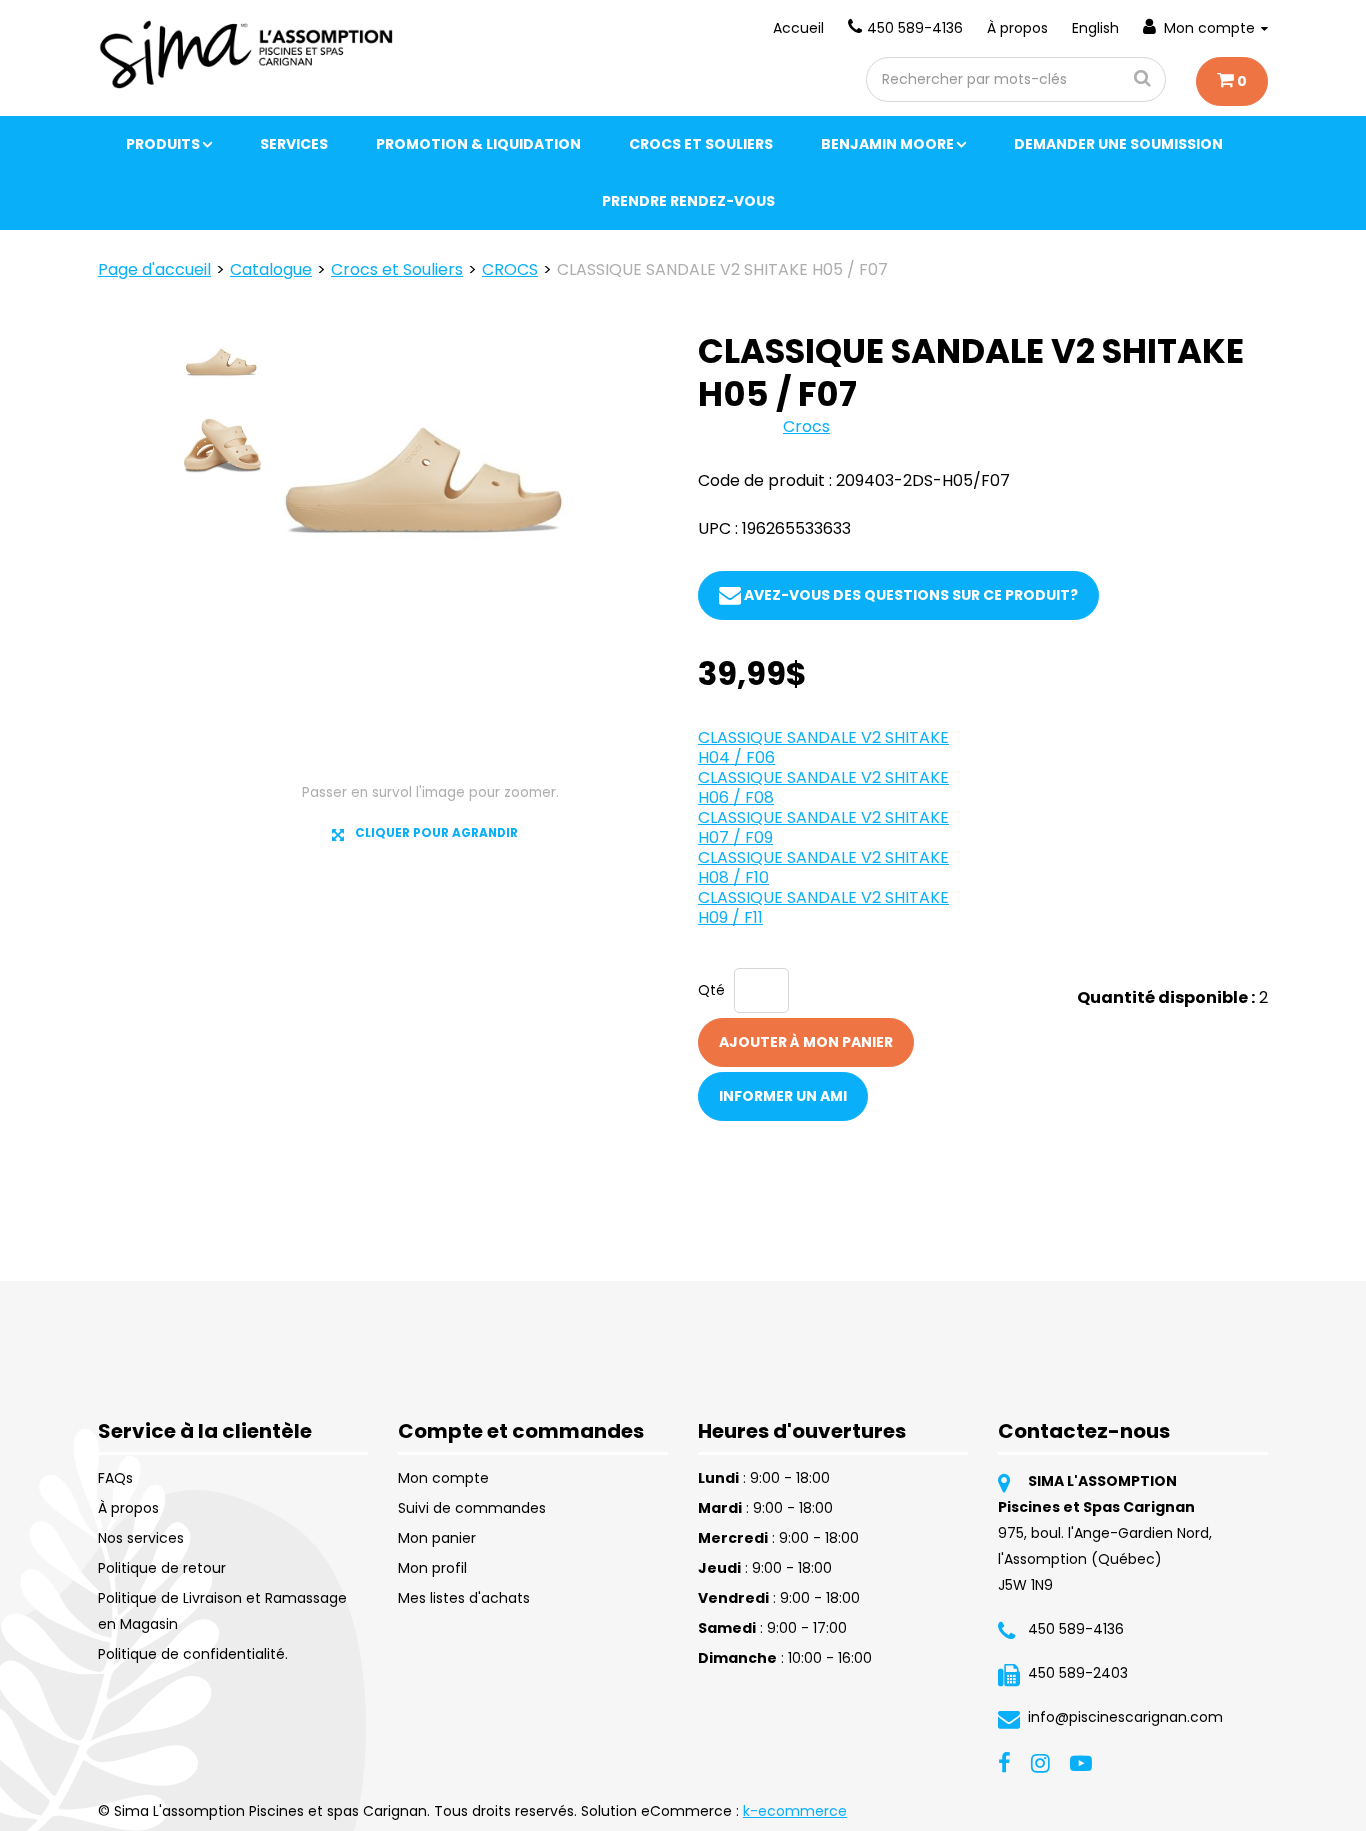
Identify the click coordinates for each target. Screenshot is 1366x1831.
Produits (163, 144)
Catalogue (271, 269)
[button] (1232, 81)
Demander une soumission (1118, 144)
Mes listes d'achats (464, 1598)
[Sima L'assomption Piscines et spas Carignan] (249, 54)
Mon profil (432, 1568)
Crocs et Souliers (701, 144)
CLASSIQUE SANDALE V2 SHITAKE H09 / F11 (823, 907)
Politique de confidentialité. (193, 1654)
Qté (711, 990)
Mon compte (1209, 28)
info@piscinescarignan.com (1125, 1717)
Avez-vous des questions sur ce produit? (909, 595)
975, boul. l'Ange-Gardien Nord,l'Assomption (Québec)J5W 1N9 (1105, 1559)
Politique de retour (162, 1568)
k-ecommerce (795, 1811)
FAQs (115, 1478)
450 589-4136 (915, 28)
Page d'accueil (154, 269)
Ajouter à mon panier (806, 1042)
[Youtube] (1081, 1761)
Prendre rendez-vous (688, 201)
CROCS (510, 269)
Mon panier (437, 1538)
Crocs (806, 426)
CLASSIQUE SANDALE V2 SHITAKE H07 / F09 (823, 827)
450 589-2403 (1078, 1673)
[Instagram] (1040, 1761)
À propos (1017, 28)
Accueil (798, 28)
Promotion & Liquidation (478, 144)
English (1095, 28)
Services (294, 144)
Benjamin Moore (887, 144)
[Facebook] (1004, 1761)
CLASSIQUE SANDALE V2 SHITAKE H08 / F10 (823, 867)
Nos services (141, 1538)
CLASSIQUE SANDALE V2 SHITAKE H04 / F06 (823, 747)
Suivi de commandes (472, 1508)
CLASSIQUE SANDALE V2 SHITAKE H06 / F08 (823, 787)
